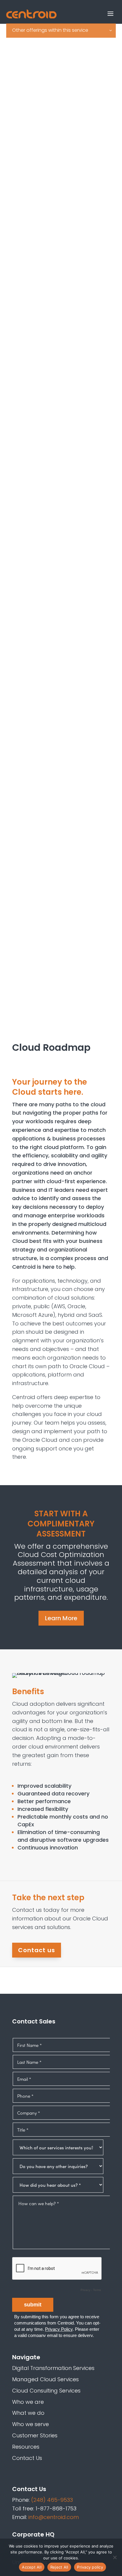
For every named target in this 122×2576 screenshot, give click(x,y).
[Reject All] (115, 2557)
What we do (28, 2413)
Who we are (28, 2402)
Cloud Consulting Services (46, 2391)
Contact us (37, 1950)
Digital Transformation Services (53, 2368)
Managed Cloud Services (45, 2379)
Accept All (32, 2567)
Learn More (61, 1618)
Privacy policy (90, 2567)
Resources (26, 2447)
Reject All (59, 2567)
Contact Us (27, 2458)
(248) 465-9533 (52, 2500)
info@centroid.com (54, 2517)
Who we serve (30, 2424)
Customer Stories (35, 2435)
